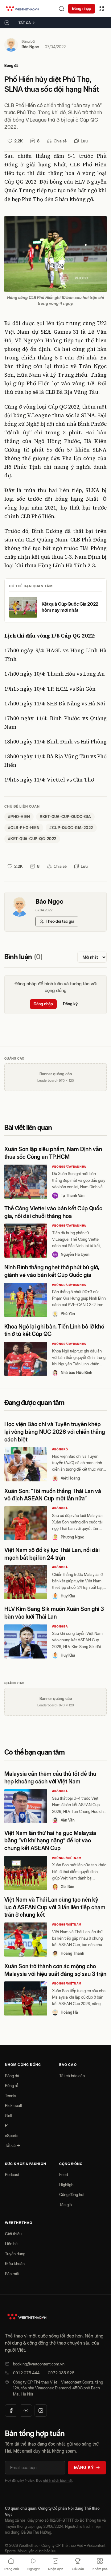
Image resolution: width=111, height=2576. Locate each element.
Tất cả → (27, 23)
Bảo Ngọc (30, 47)
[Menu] (102, 9)
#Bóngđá (60, 1508)
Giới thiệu (13, 2234)
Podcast (12, 2174)
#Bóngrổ (60, 1449)
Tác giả (66, 2205)
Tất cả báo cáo (72, 2076)
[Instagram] (41, 2411)
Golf (9, 2116)
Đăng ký (70, 1004)
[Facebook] (11, 2411)
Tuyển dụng (15, 2254)
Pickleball (13, 2105)
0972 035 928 (61, 2373)
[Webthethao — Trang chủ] (22, 9)
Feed (64, 2174)
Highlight (67, 2185)
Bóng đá (11, 66)
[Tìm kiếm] (61, 9)
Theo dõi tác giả (60, 921)
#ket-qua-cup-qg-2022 (32, 839)
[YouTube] (26, 2411)
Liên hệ (11, 2244)
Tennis (10, 2096)
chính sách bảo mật (58, 2481)
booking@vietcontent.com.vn (39, 2364)
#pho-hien (19, 817)
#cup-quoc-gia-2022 (71, 828)
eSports (12, 2136)
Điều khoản (15, 2264)
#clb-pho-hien (24, 828)
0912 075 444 (26, 2373)
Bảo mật (12, 2274)
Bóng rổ (12, 2085)
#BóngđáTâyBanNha (69, 1167)
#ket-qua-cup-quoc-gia (65, 817)
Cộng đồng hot (72, 2194)
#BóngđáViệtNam (67, 1858)
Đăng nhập (82, 8)
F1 (7, 2125)
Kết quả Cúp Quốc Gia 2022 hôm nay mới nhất (70, 607)
